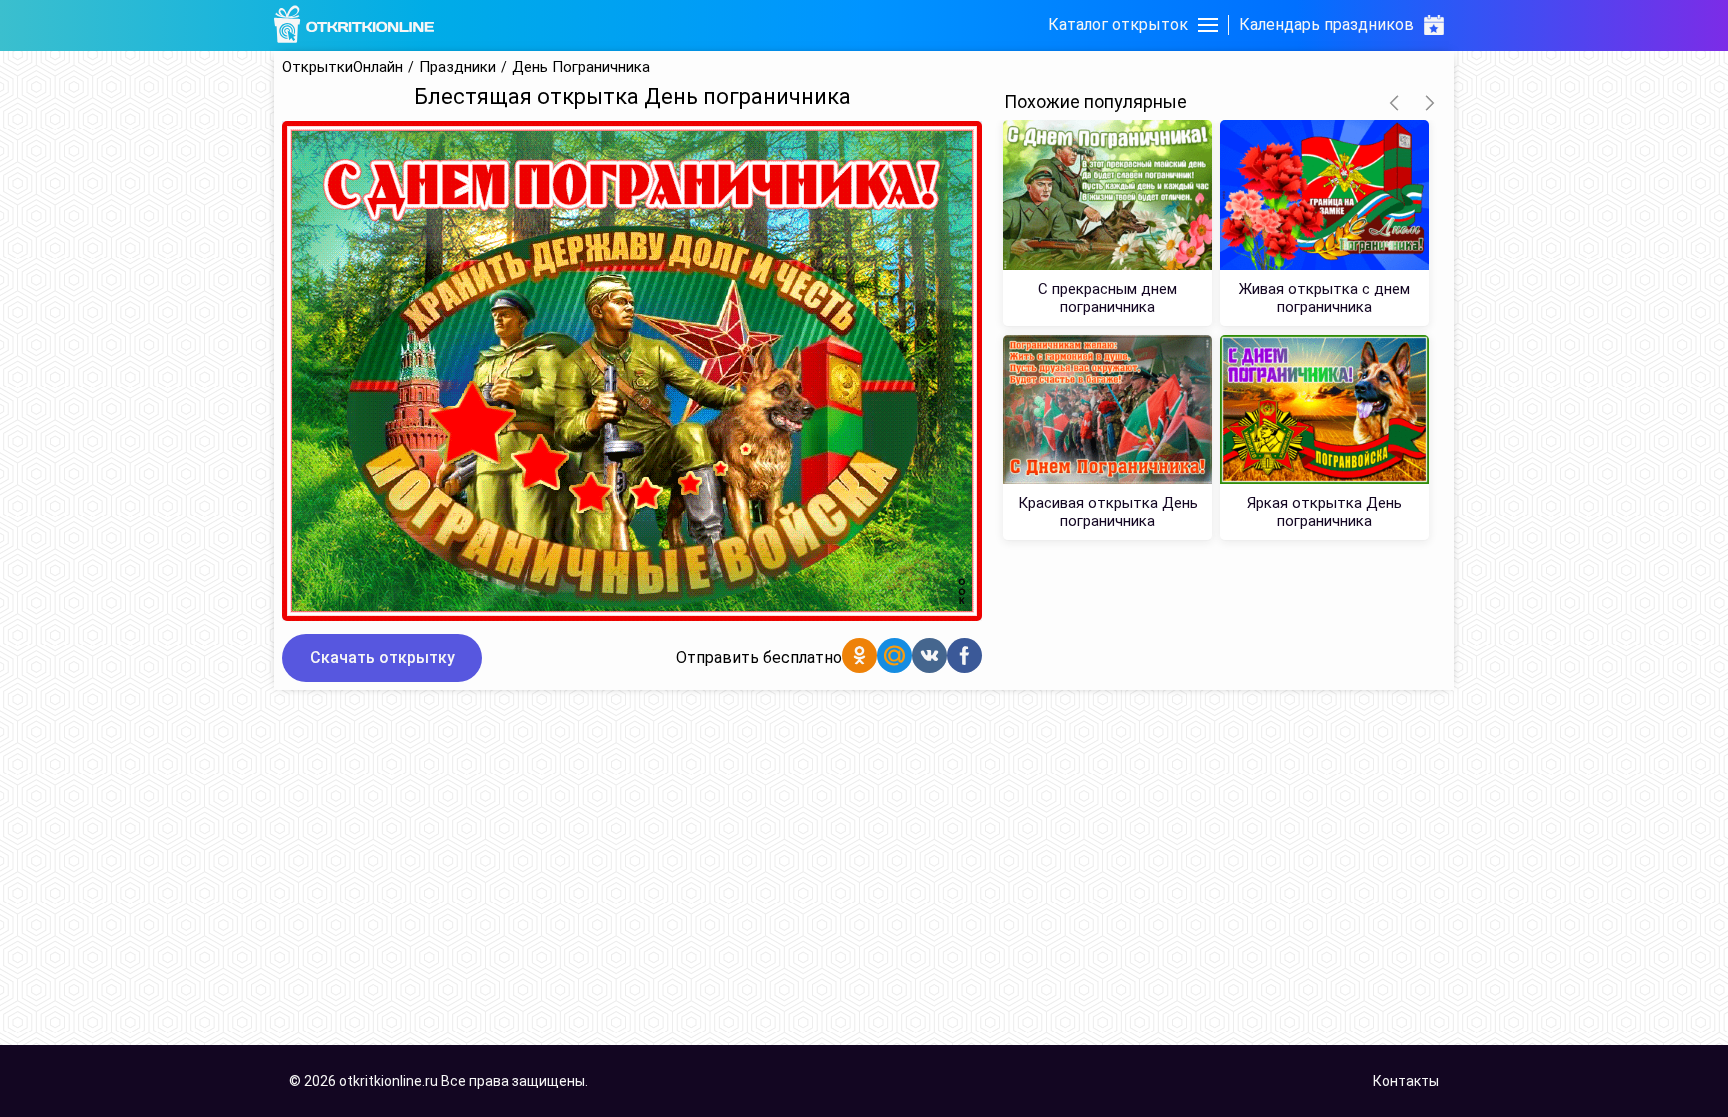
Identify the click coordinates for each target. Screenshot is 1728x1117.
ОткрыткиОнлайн (342, 67)
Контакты (1406, 1081)
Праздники (457, 67)
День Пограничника (581, 67)
